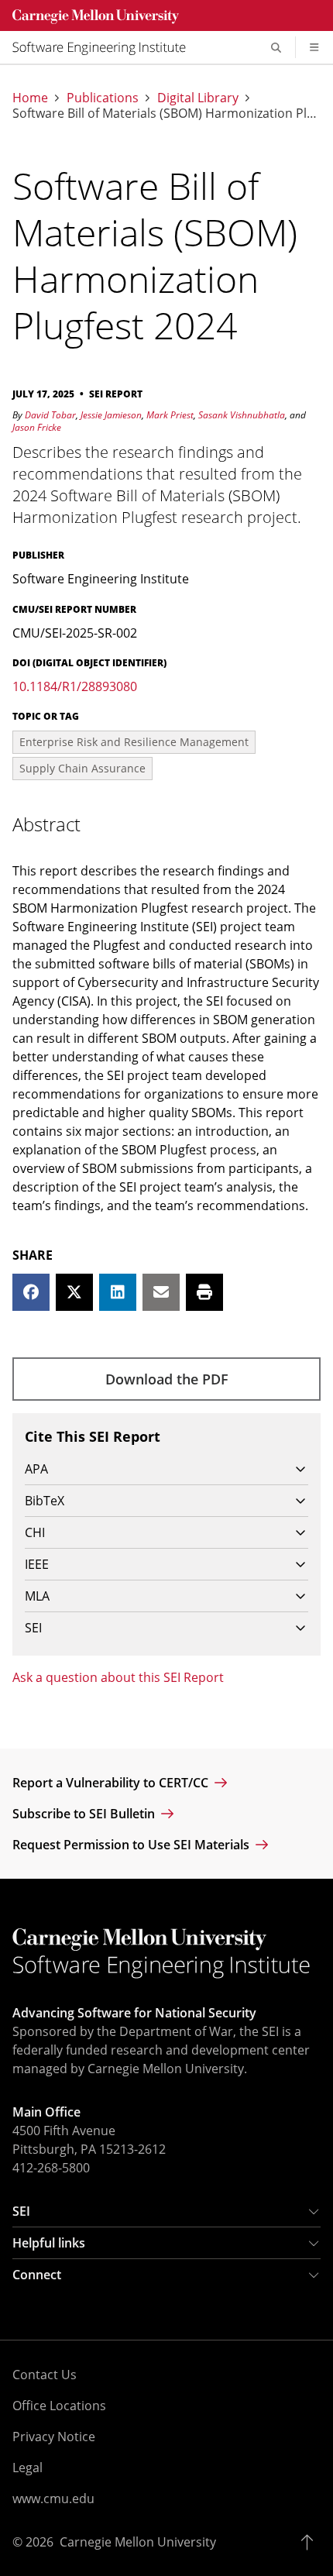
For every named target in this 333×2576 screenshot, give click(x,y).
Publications (103, 98)
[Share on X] (74, 1292)
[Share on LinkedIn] (118, 1292)
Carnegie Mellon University (138, 2542)
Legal (27, 2468)
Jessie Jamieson (111, 415)
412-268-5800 (51, 2168)
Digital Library (198, 98)
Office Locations (59, 2406)
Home (30, 98)
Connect (37, 2275)
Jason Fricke (37, 427)
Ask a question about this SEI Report (118, 1677)
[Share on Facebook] (31, 1292)
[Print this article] (204, 1292)
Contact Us (45, 2375)
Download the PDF (167, 1379)
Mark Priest (170, 415)
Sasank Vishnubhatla (242, 415)
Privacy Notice (54, 2437)
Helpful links (49, 2243)
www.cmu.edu (53, 2499)
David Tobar (50, 415)
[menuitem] (105, 47)
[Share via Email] (161, 1292)
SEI (21, 2211)
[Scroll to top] (311, 2542)
